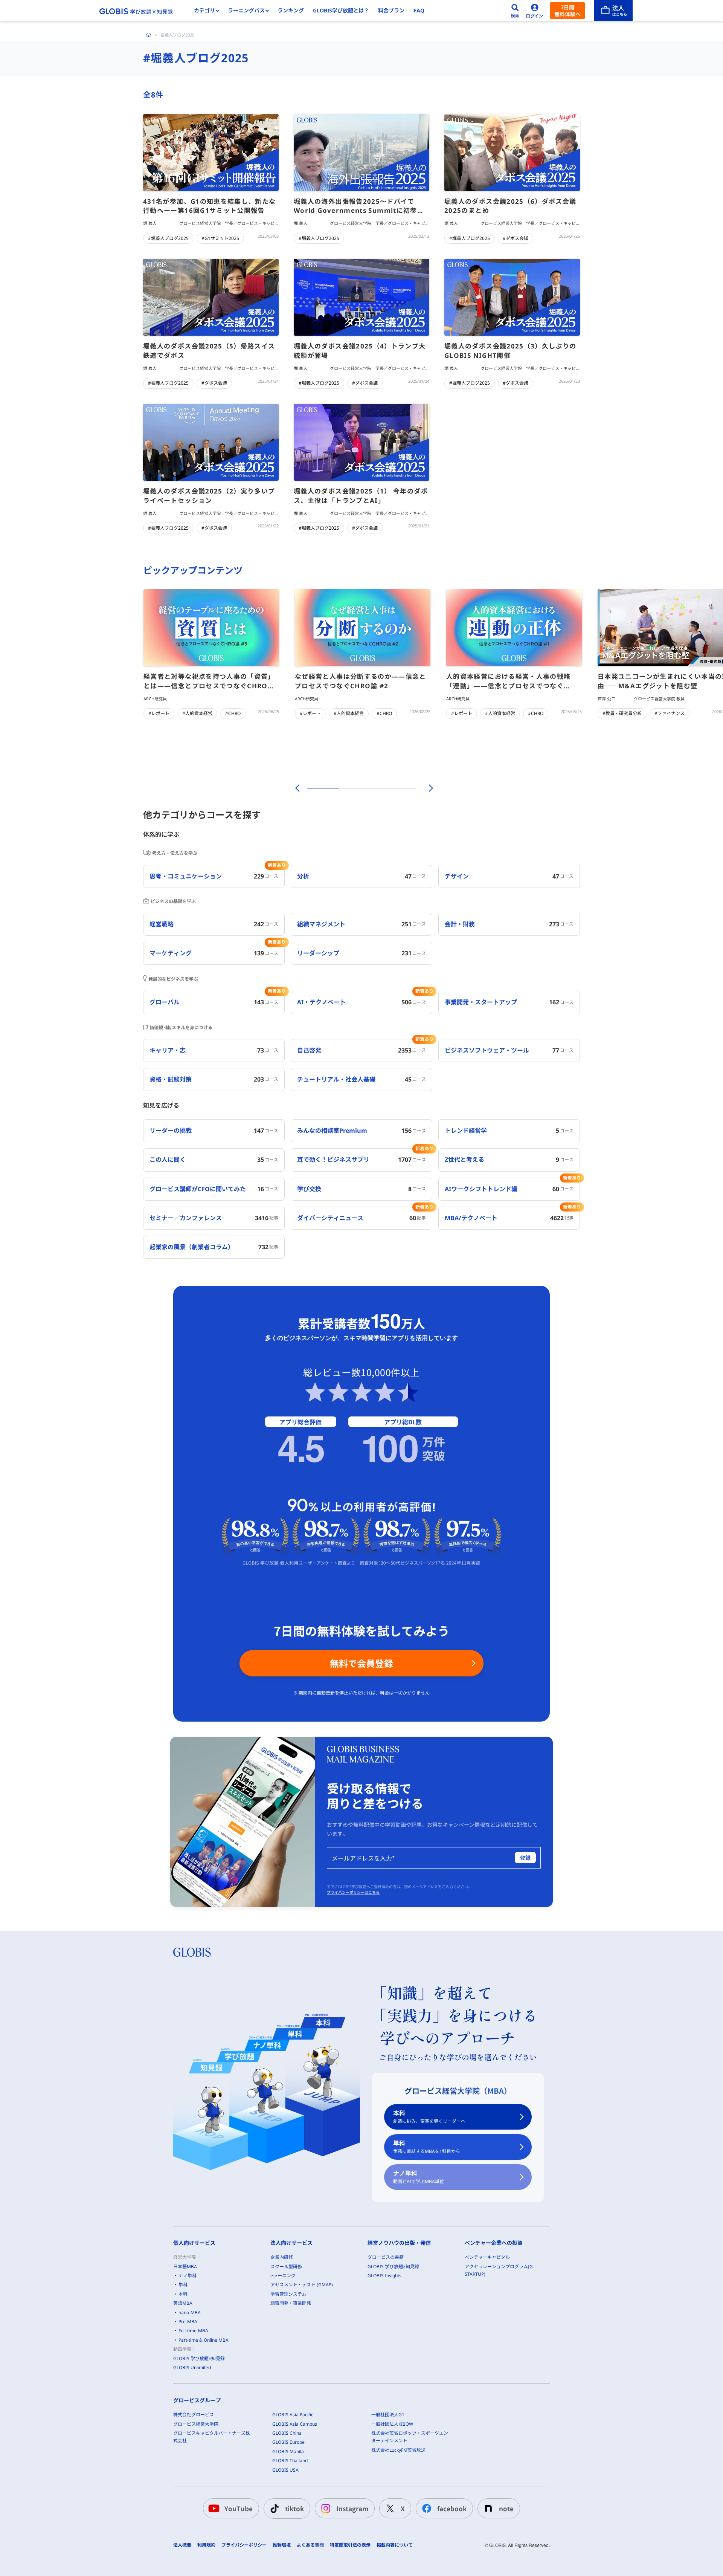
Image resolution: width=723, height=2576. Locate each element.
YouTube (239, 2508)
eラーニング (283, 2276)
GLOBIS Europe (288, 2442)
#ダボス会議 (516, 238)
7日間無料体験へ (567, 11)
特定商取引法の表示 (350, 2545)
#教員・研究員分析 (622, 713)
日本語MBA (185, 2267)
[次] (427, 788)
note (506, 2508)
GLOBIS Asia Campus (295, 2424)
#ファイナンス (670, 713)
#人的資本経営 (197, 713)
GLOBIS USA (285, 2470)
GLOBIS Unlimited (192, 2367)
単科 (427, 2147)
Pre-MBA (188, 2322)
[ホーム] (149, 35)
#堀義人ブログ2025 (168, 238)
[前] (296, 788)
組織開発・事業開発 (291, 2303)
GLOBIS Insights (384, 2276)
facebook (452, 2508)
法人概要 (182, 2545)
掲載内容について (395, 2545)
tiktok (294, 2508)
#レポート (159, 713)
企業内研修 (282, 2257)
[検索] (515, 11)
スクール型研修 (286, 2267)
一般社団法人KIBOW (392, 2424)
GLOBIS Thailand (290, 2461)
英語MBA (183, 2303)
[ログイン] (535, 11)
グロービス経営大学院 (196, 2424)
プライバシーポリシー (244, 2545)
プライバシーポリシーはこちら (353, 1892)
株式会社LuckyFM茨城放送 (398, 2450)
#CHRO (233, 713)
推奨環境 (282, 2545)
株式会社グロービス (194, 2415)
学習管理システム (288, 2294)
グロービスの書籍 (386, 2257)
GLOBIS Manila (288, 2451)
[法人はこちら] (613, 11)
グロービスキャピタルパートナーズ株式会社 (212, 2437)
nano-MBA (190, 2312)
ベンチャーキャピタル (487, 2257)
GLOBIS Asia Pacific (293, 2415)
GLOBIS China (287, 2433)
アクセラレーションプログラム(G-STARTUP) (500, 2270)
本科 (429, 2117)
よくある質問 (310, 2545)
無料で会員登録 (361, 1663)
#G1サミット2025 (220, 238)
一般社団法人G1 (388, 2415)
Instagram (352, 2508)
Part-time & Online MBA (204, 2340)
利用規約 (206, 2545)
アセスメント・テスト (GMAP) (302, 2285)
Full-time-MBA (193, 2331)
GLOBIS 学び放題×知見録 (199, 2358)
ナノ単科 (419, 2177)
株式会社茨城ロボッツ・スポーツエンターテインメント (410, 2437)
